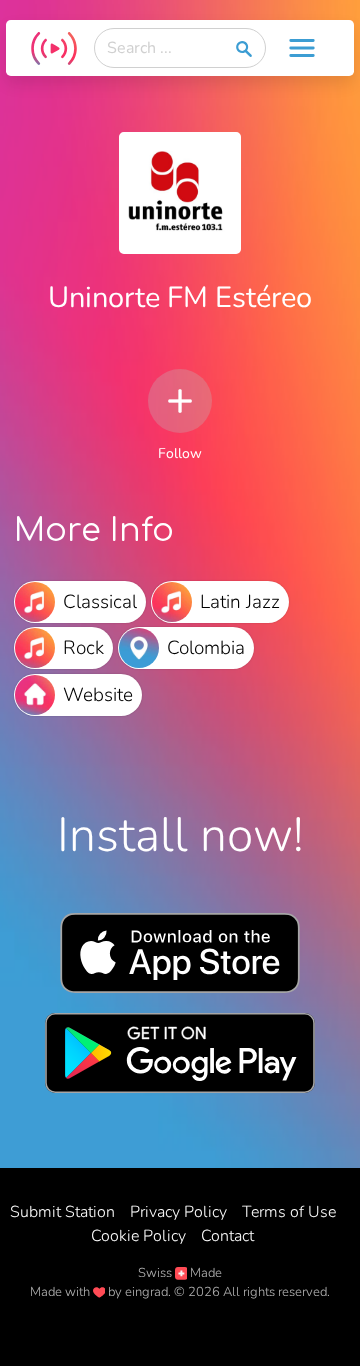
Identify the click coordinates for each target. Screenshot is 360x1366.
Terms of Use (289, 1212)
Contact (227, 1236)
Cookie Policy (138, 1236)
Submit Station (62, 1212)
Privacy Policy (178, 1212)
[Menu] (302, 48)
